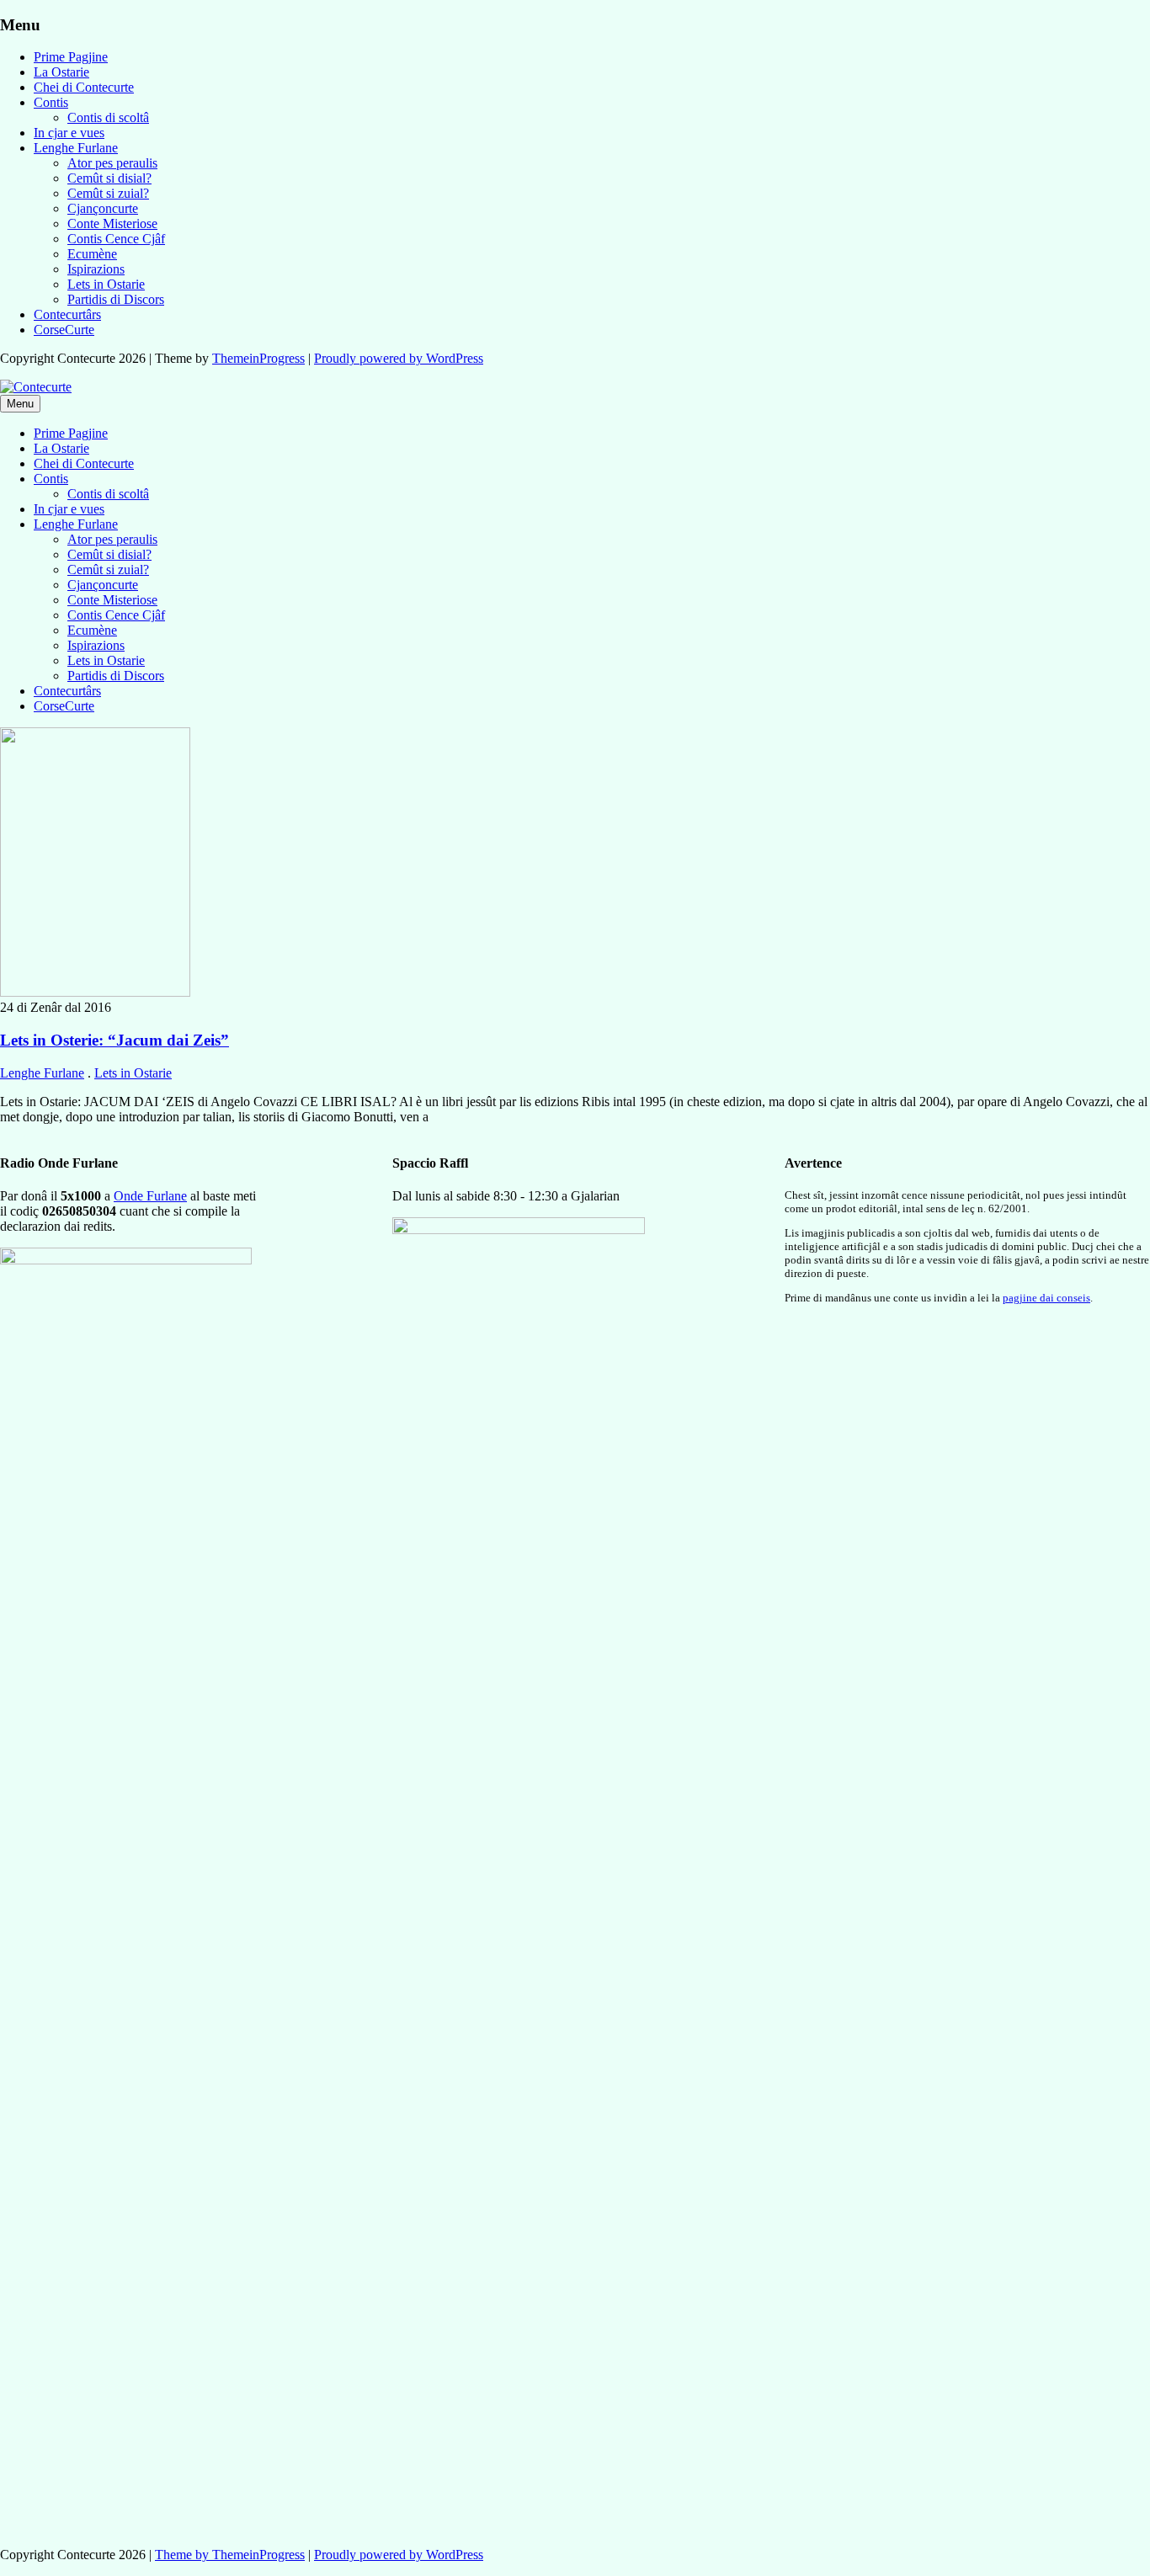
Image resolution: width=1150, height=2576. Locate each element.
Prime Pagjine (71, 57)
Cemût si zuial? (108, 193)
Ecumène (92, 254)
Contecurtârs (67, 314)
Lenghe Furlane (76, 148)
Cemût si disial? (109, 178)
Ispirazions (96, 269)
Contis (51, 102)
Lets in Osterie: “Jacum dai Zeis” (114, 1040)
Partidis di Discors (116, 299)
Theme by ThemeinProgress (230, 2555)
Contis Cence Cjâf (116, 239)
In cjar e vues (69, 133)
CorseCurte (64, 330)
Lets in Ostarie (106, 284)
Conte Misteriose (112, 224)
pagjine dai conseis (1046, 1298)
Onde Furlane (150, 1196)
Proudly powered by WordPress (399, 358)
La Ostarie (61, 72)
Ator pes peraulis (112, 163)
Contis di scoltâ (108, 117)
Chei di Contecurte (84, 87)
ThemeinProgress (258, 358)
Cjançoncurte (103, 208)
